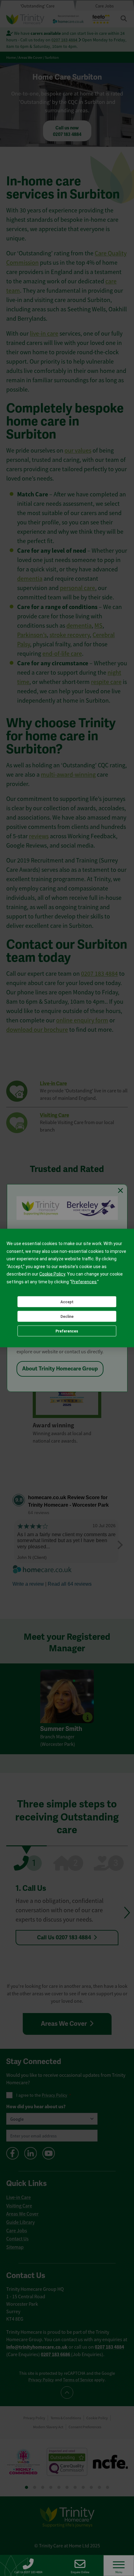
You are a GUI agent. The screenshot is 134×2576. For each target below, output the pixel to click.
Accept (67, 1302)
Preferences (67, 1331)
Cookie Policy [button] (52, 1274)
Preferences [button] (84, 1281)
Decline (67, 1316)
